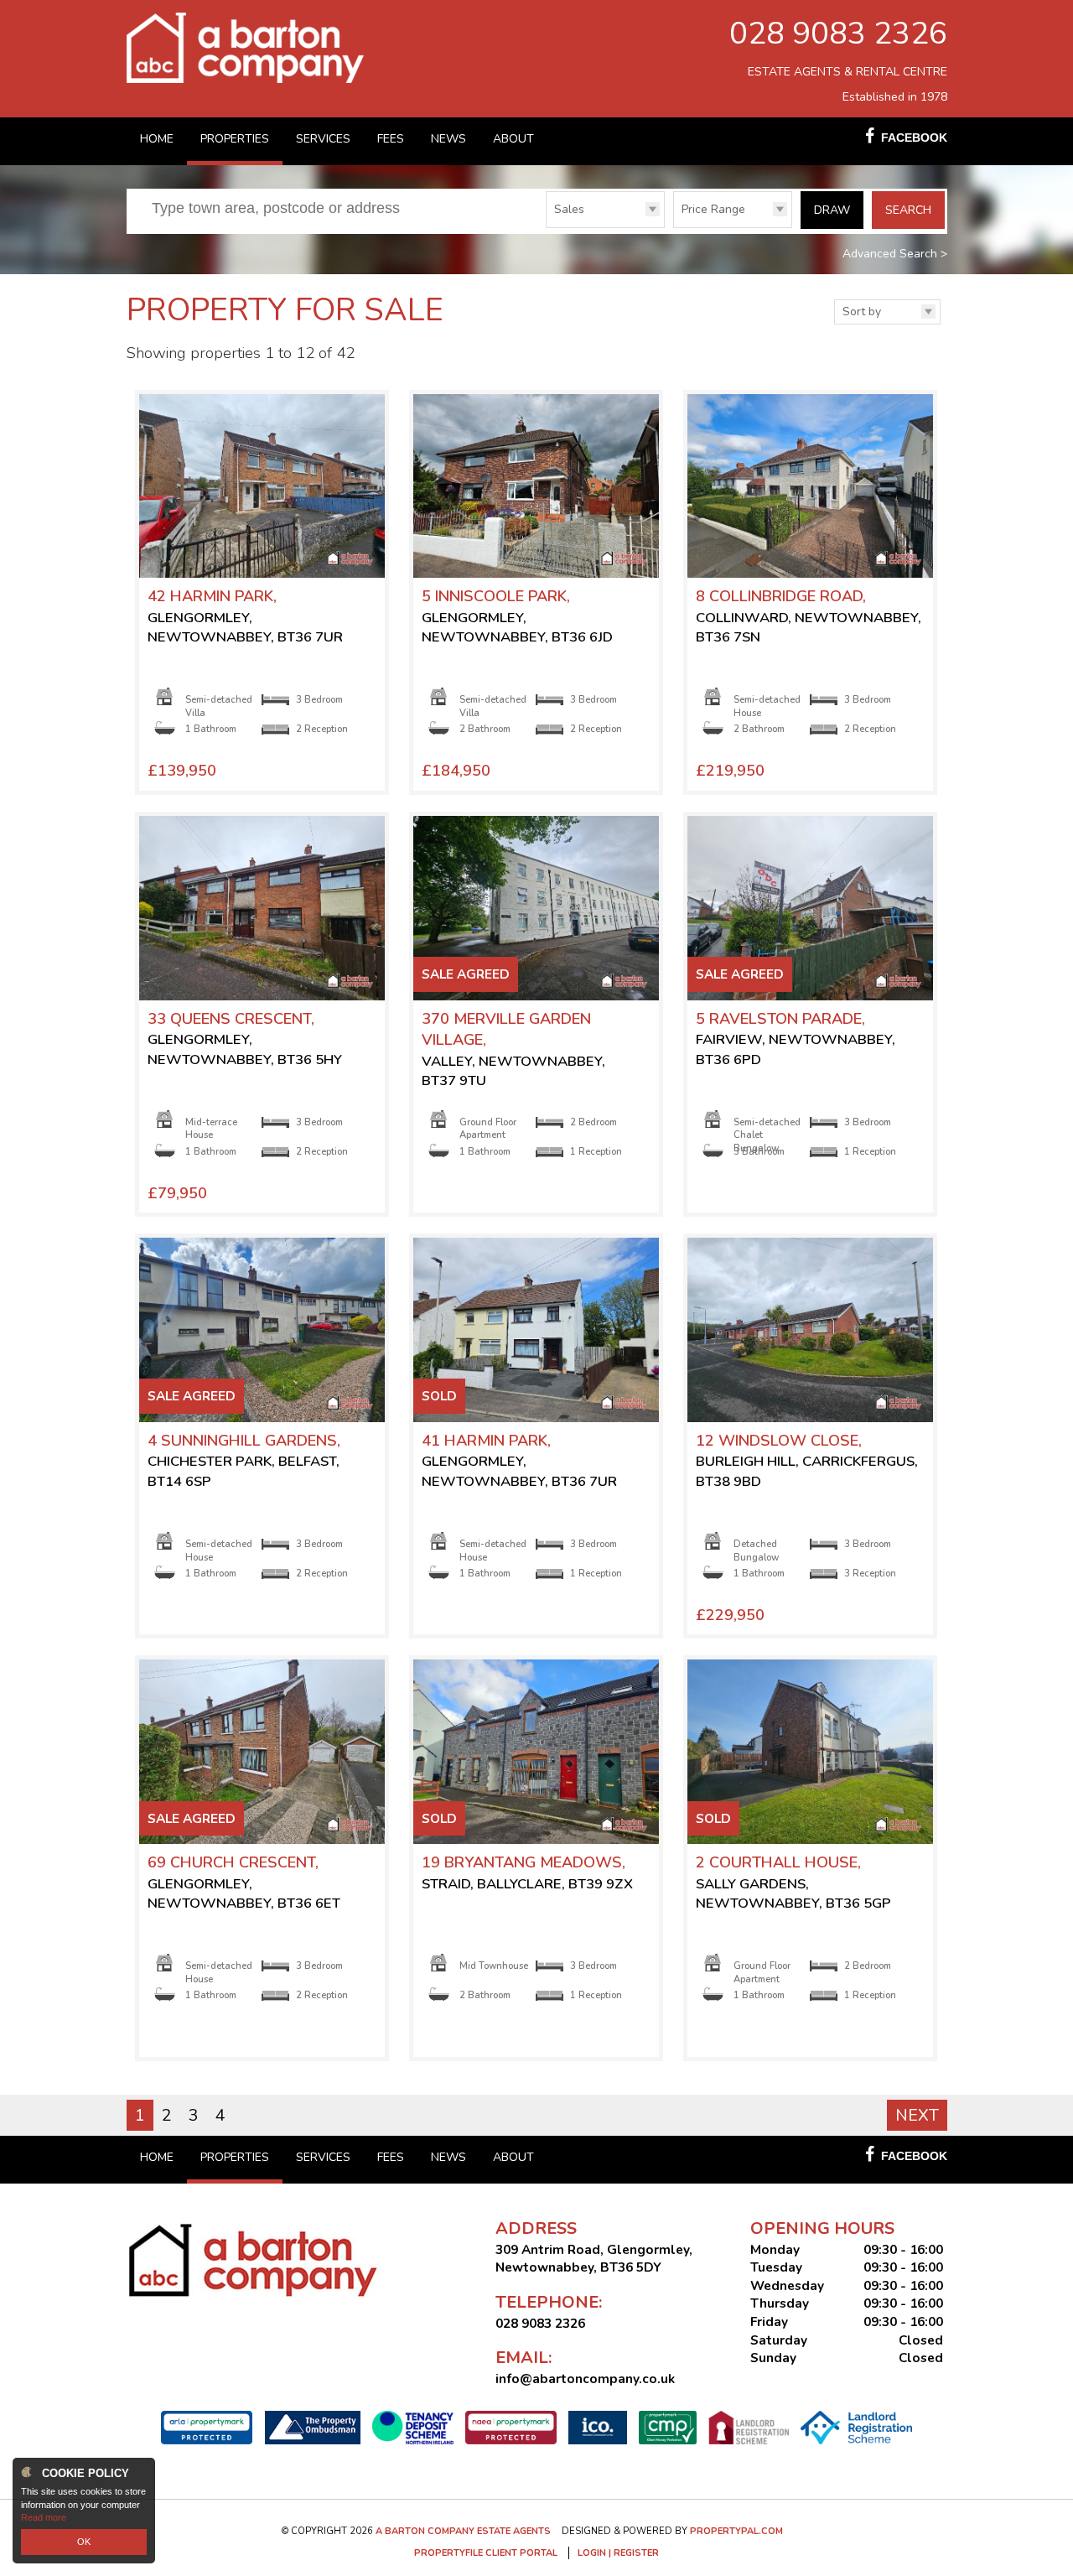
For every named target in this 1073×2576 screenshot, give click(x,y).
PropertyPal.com (736, 2531)
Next (917, 2115)
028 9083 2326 (838, 34)
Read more (44, 2517)
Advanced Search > (895, 254)
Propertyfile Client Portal (486, 2553)
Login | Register (618, 2553)
